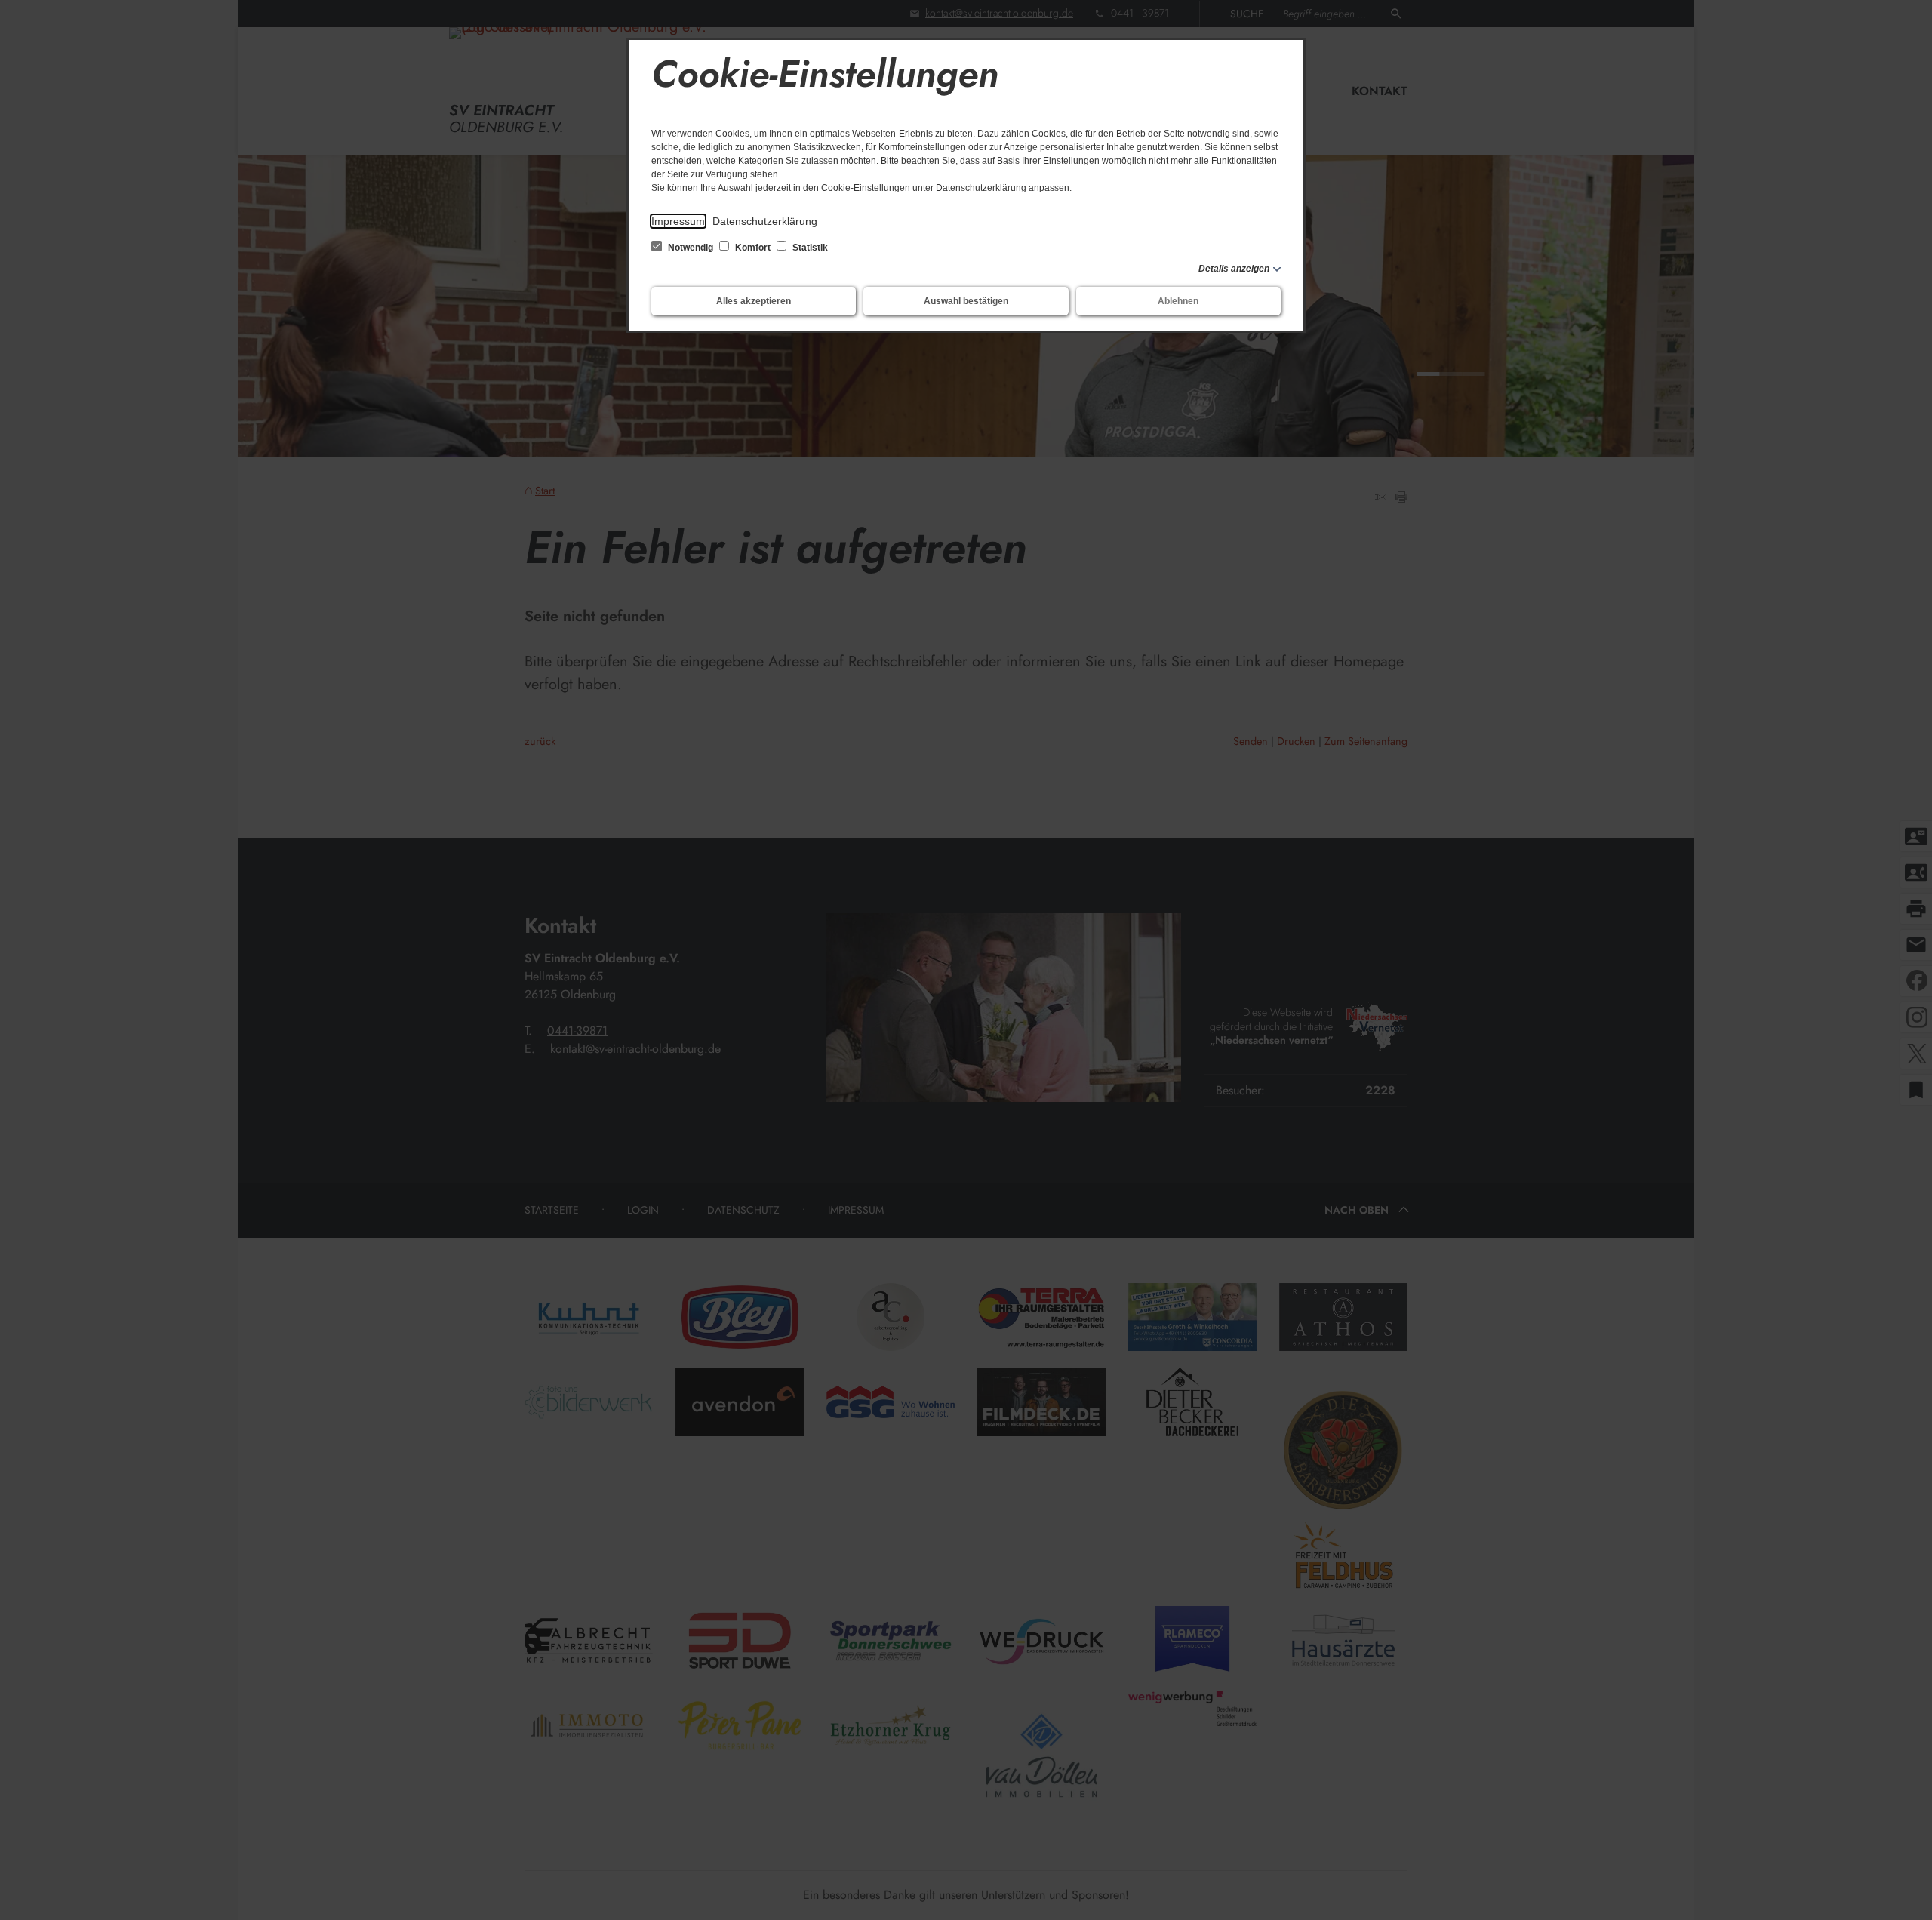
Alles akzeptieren (754, 301)
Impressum (678, 221)
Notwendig (691, 248)
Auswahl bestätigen (966, 301)
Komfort (753, 248)
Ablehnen (1178, 301)
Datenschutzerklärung (765, 221)
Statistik (809, 248)
